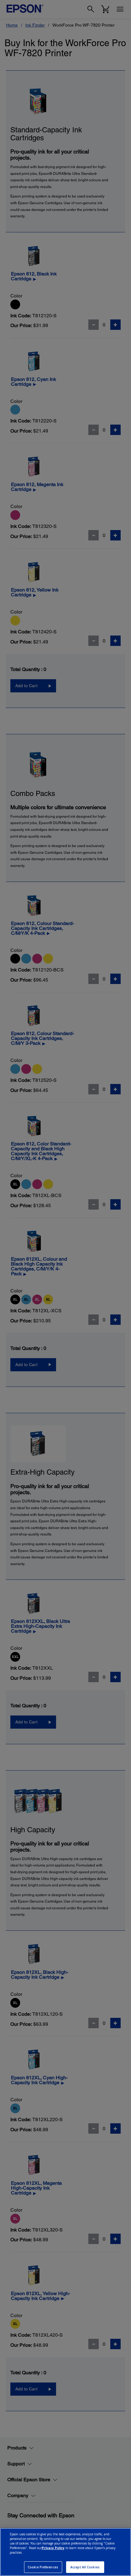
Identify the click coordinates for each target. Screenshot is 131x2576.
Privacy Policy (53, 2548)
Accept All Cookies (85, 2567)
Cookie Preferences (43, 2567)
